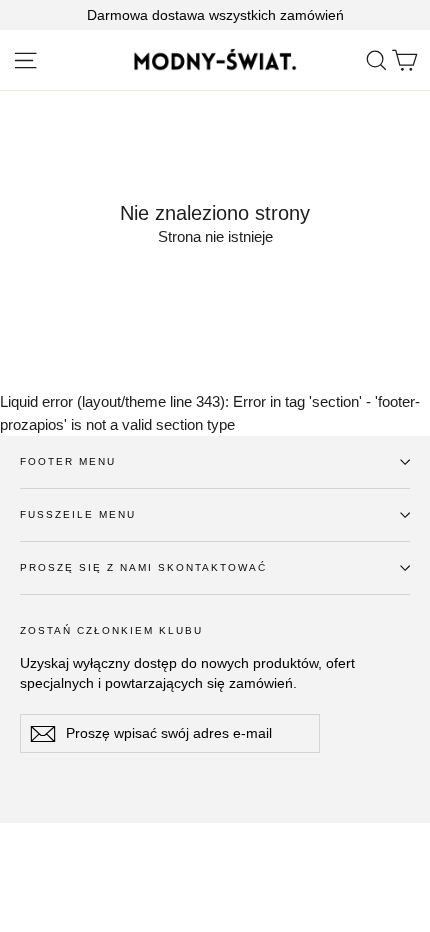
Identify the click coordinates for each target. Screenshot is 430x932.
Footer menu (68, 461)
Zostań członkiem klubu (111, 630)
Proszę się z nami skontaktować (143, 567)
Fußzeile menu (78, 514)
